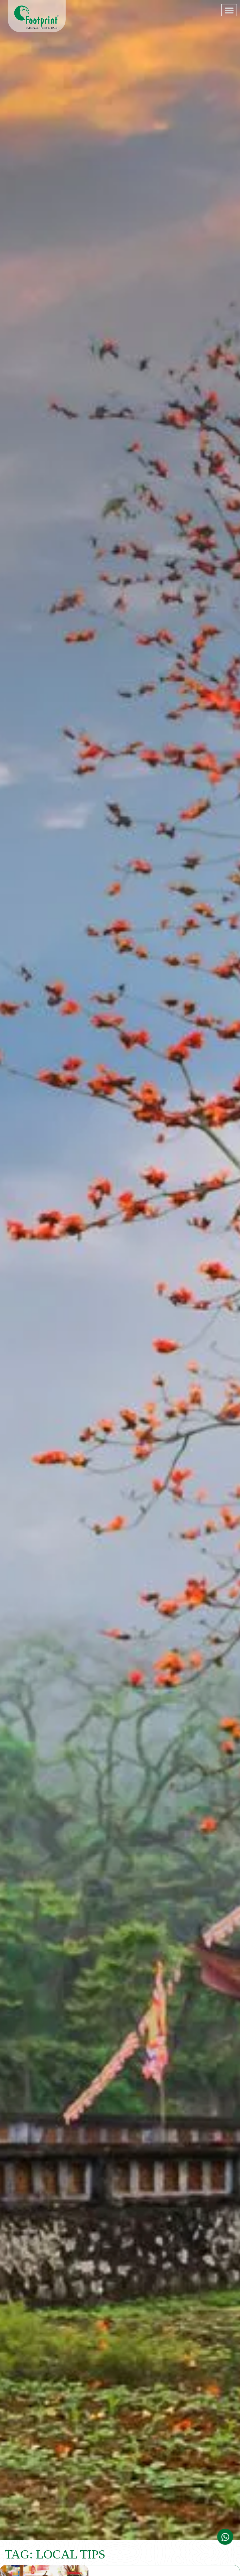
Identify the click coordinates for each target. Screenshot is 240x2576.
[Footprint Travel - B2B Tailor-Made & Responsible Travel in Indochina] (37, 17)
